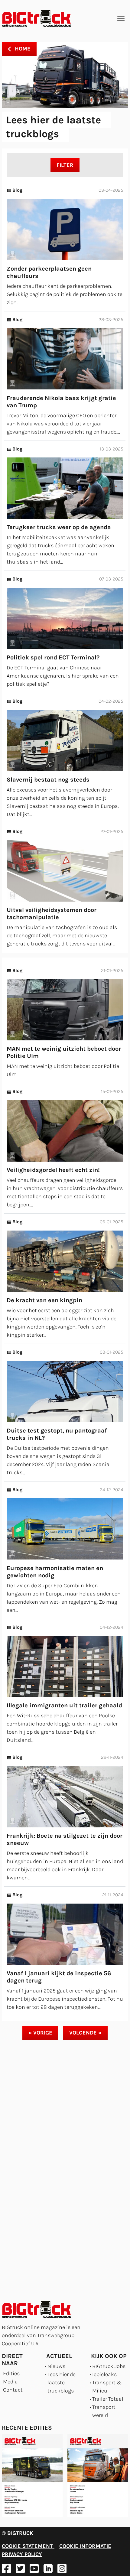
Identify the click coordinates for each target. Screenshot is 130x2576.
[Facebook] (6, 2568)
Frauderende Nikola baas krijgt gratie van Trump (61, 402)
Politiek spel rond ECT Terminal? (53, 657)
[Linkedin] (48, 2568)
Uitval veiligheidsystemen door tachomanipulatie (52, 914)
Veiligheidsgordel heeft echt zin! (53, 1170)
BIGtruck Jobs (109, 2366)
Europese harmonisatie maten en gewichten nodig (55, 1572)
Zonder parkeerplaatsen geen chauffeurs (49, 272)
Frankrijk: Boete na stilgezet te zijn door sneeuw (65, 1839)
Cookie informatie (85, 2546)
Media (10, 2382)
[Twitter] (20, 2568)
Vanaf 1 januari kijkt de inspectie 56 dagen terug (59, 1977)
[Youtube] (34, 2568)
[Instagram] (62, 2568)
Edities (11, 2373)
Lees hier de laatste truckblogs (62, 2382)
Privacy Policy (22, 2554)
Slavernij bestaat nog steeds (48, 780)
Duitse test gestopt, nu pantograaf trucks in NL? (57, 1434)
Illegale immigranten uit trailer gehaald (64, 1705)
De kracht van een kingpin (44, 1300)
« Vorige (40, 2033)
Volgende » (85, 2033)
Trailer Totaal (108, 2399)
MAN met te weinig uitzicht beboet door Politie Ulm (64, 1052)
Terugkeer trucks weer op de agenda (59, 527)
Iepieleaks (104, 2374)
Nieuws (56, 2366)
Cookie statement (28, 2546)
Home (22, 49)
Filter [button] (65, 165)
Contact (13, 2390)
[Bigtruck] (37, 18)
